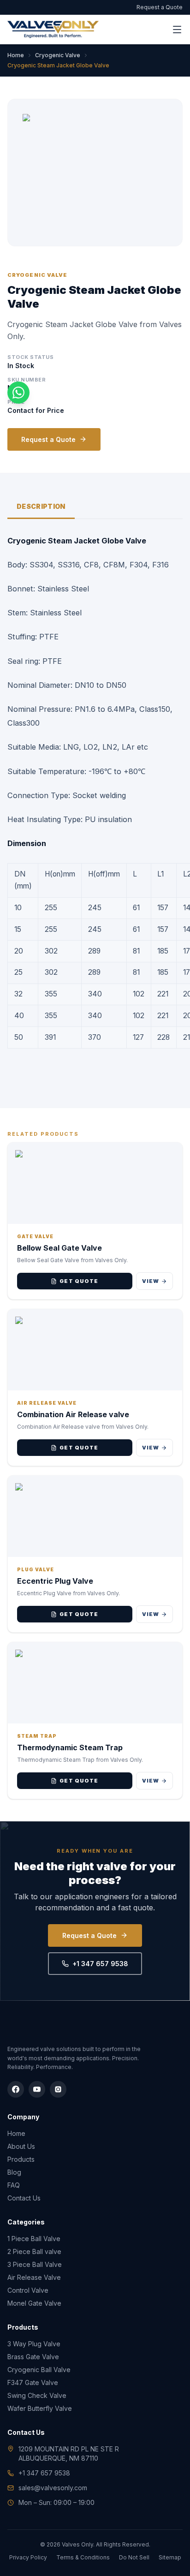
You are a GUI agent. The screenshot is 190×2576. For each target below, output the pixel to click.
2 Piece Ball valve (34, 2251)
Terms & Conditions (83, 2557)
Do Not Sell (134, 2557)
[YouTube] (37, 2089)
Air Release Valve (34, 2277)
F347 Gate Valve (33, 2382)
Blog (14, 2172)
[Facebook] (16, 2089)
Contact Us (24, 2198)
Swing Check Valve (37, 2395)
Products (21, 2159)
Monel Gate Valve (34, 2303)
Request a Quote (160, 7)
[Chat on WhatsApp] (18, 393)
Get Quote (79, 1281)
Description (41, 506)
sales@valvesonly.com (53, 2488)
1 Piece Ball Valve (34, 2239)
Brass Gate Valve (33, 2357)
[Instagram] (58, 2089)
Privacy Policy (28, 2557)
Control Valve (28, 2290)
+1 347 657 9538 (100, 1964)
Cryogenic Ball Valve (39, 2370)
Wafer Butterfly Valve (40, 2408)
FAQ (14, 2185)
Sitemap (170, 2557)
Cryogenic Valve (58, 55)
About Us (21, 2146)
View (151, 1281)
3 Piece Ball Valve (35, 2264)
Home (16, 55)
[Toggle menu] (177, 30)
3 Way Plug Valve (34, 2344)
